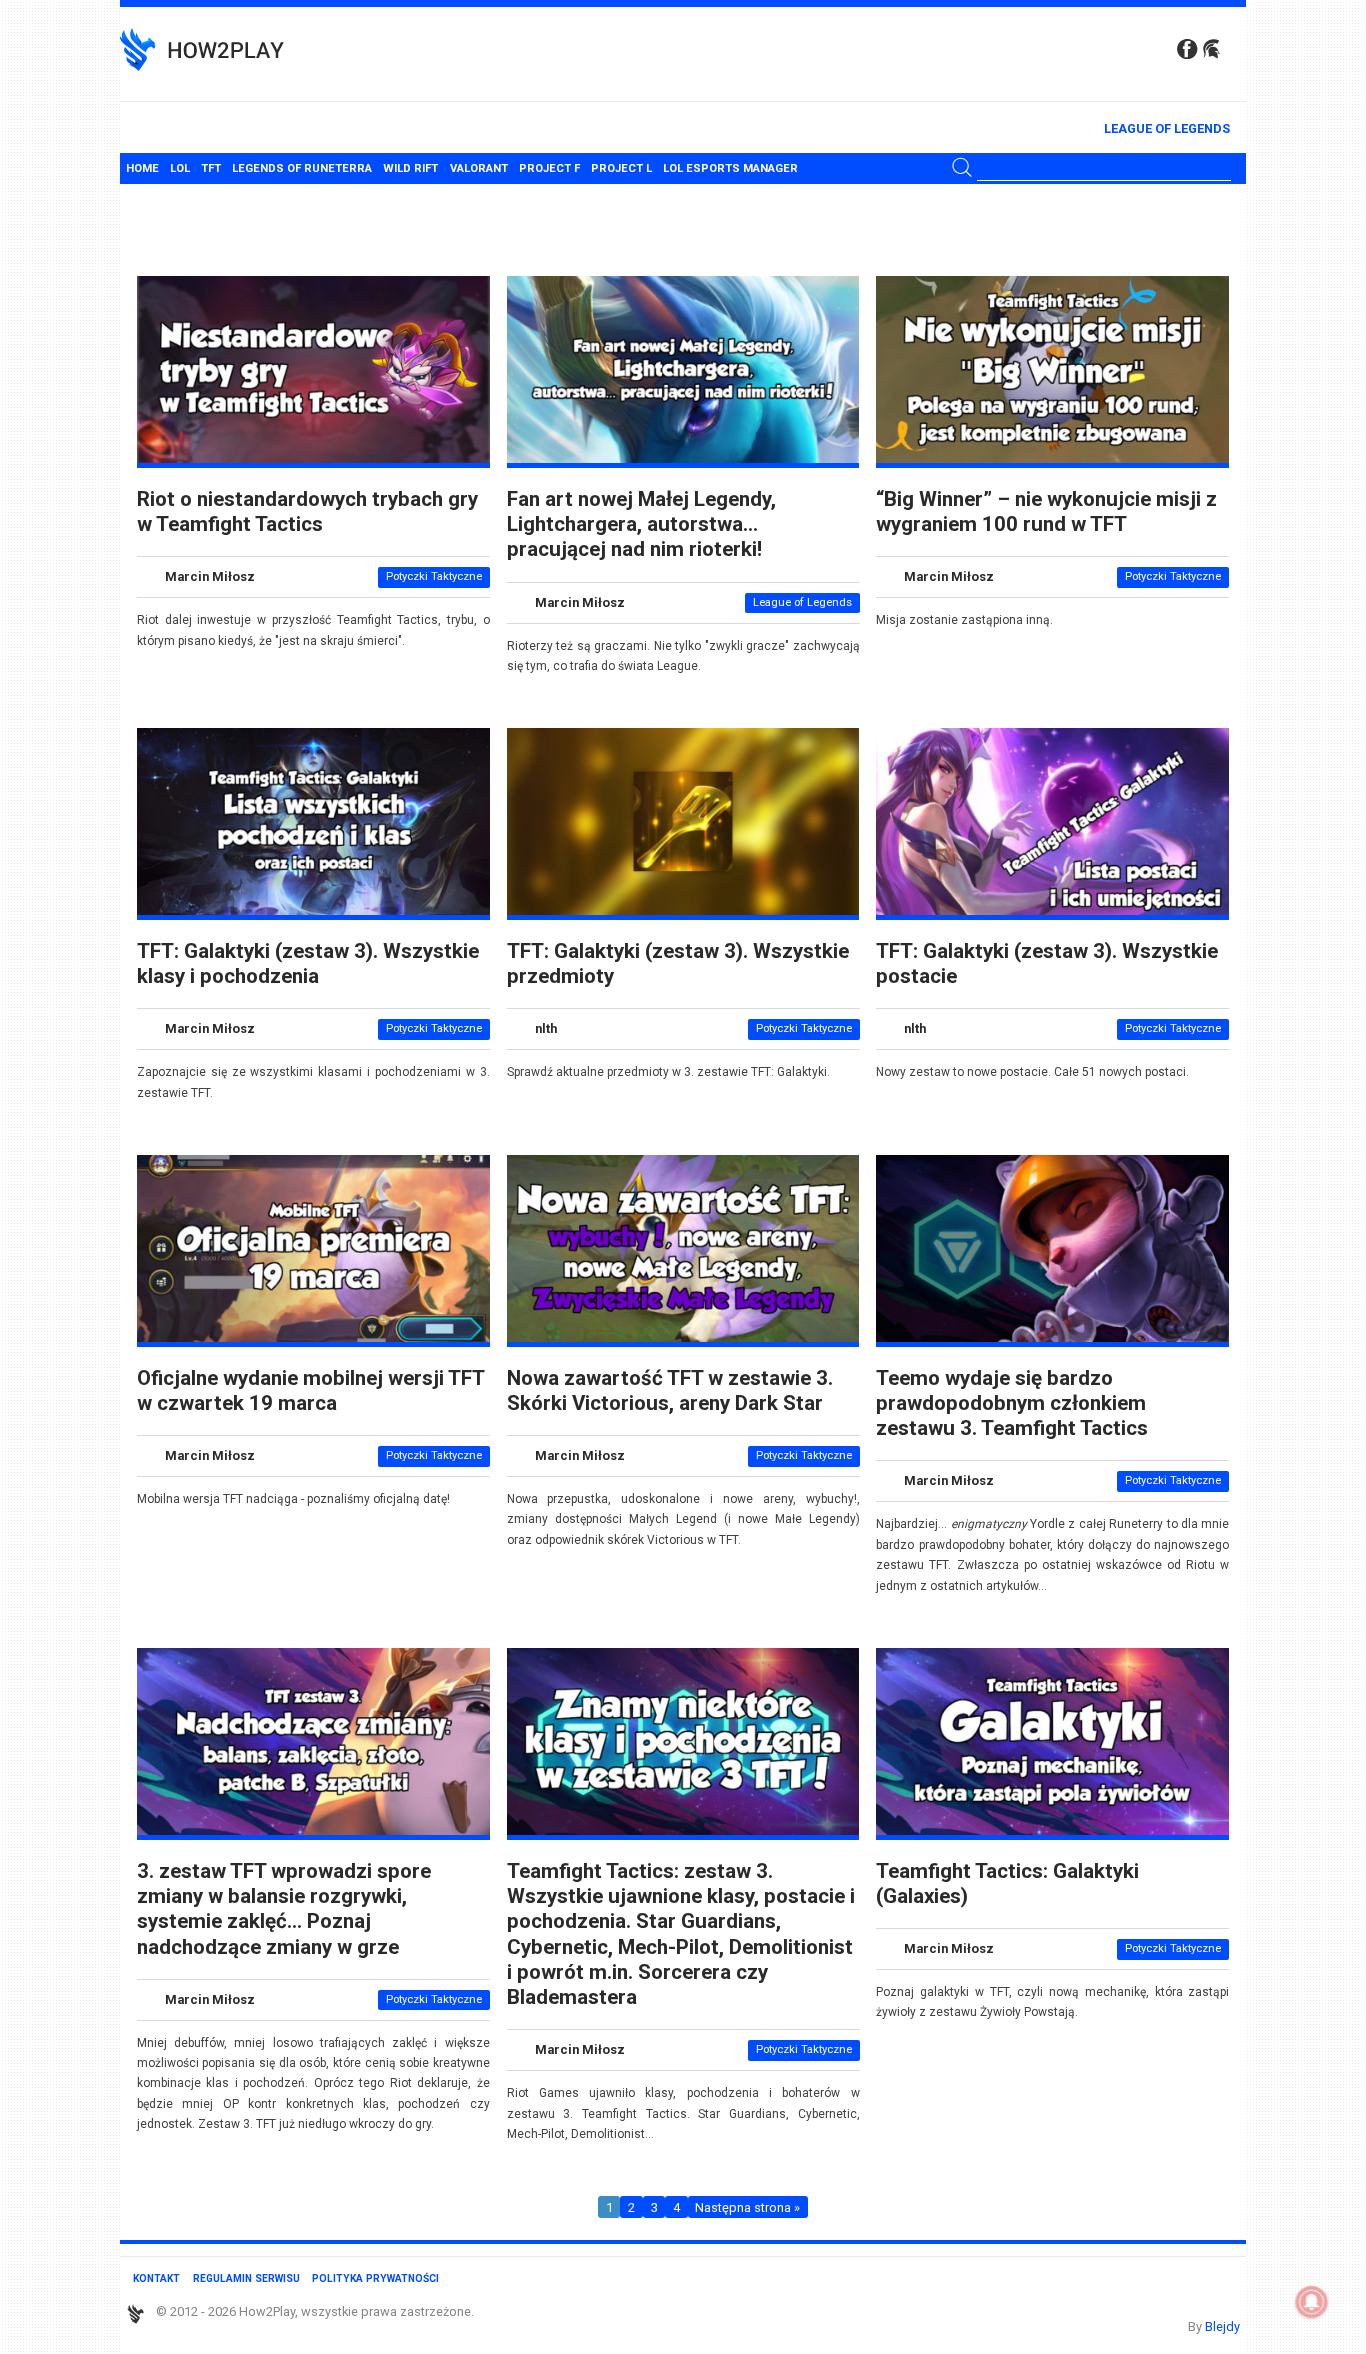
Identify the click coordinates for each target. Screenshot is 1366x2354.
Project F (549, 168)
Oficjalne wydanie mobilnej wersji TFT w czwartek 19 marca (310, 1390)
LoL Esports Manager (730, 168)
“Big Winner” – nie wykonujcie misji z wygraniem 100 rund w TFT (1046, 511)
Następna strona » (747, 2207)
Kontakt (156, 2278)
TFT (211, 168)
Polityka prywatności (375, 2278)
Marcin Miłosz (210, 576)
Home (142, 168)
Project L (621, 168)
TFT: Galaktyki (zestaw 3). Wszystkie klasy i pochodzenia (308, 963)
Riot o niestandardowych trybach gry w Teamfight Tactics (307, 511)
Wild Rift (410, 168)
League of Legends (1167, 128)
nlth (546, 1029)
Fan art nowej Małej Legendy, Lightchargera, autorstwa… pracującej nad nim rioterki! (641, 524)
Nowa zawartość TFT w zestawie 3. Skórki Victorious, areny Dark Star (670, 1390)
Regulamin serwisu (246, 2278)
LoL (180, 168)
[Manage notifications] (1312, 2302)
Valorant (479, 168)
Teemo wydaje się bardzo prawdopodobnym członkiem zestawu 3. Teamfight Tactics (1012, 1403)
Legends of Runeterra (302, 168)
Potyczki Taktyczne (434, 576)
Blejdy (1222, 2326)
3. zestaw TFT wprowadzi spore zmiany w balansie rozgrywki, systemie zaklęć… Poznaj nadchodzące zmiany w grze (284, 1909)
